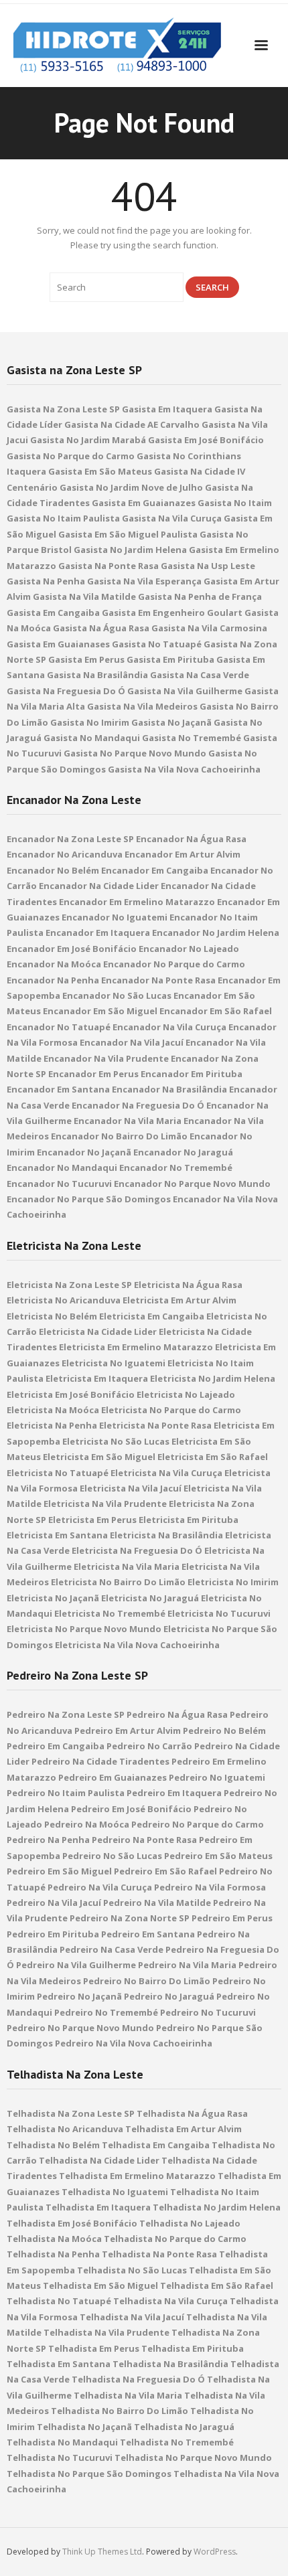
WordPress (215, 2552)
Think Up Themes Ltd (102, 2552)
